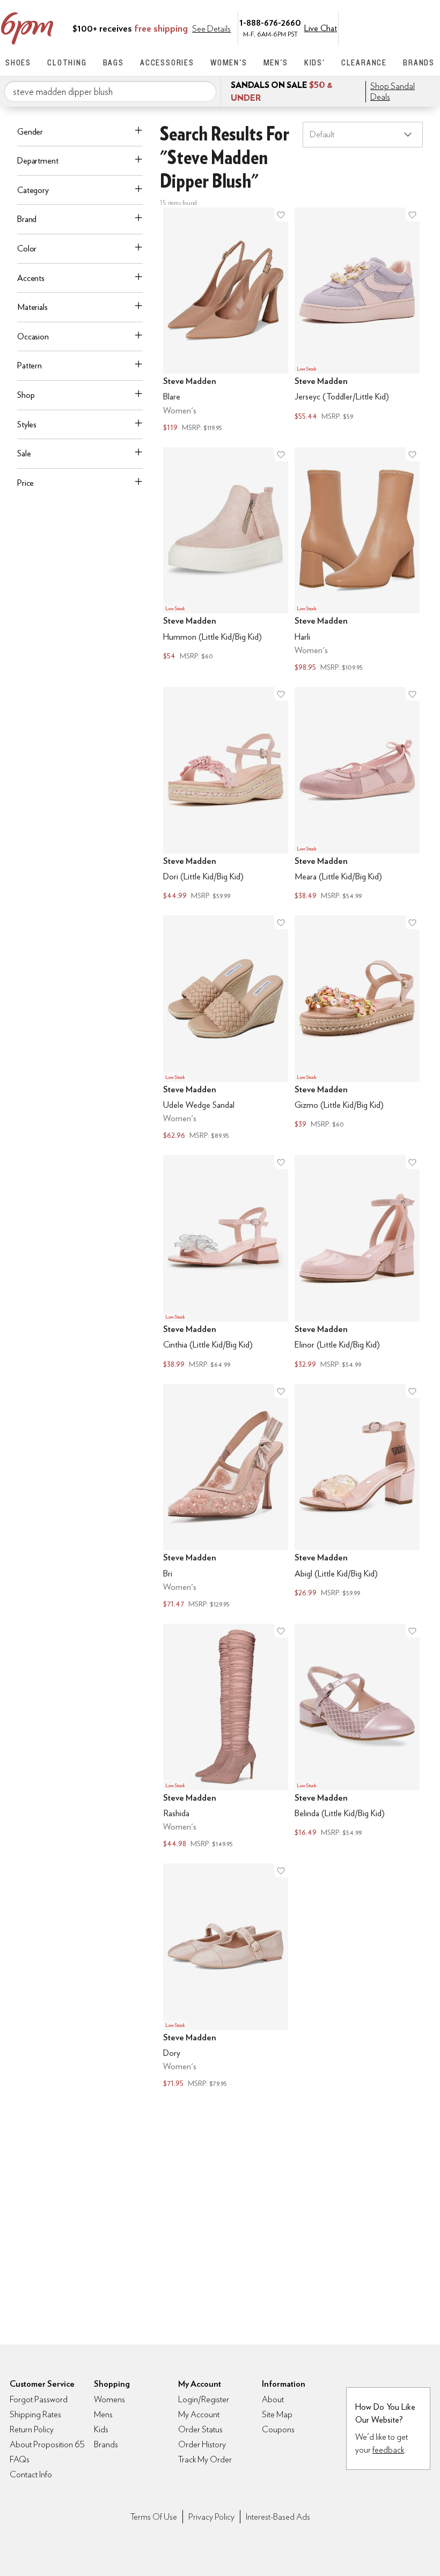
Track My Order (205, 2459)
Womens (109, 2399)
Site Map (277, 2414)
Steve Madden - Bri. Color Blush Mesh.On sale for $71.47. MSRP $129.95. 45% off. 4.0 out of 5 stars (226, 1497)
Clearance (364, 62)
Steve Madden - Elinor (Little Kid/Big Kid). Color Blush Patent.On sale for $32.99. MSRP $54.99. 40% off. (357, 1263)
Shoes (18, 62)
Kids (101, 2429)
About (273, 2399)
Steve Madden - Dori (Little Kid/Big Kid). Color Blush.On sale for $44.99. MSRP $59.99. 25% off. (226, 795)
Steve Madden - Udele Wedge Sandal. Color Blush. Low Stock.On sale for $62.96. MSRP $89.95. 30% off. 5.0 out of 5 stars (226, 1029)
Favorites (406, 27)
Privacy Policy (211, 2517)
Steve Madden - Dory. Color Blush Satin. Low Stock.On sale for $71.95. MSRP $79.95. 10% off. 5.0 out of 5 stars (226, 1977)
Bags (113, 62)
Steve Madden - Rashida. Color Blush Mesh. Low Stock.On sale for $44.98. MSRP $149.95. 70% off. (226, 1737)
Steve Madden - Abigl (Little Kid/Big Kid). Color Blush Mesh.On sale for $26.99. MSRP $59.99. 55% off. (357, 1497)
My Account (361, 27)
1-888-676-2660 (270, 22)
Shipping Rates (35, 2414)
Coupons (278, 2429)
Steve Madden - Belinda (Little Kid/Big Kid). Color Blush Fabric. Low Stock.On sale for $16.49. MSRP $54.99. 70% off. (357, 1737)
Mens (103, 2414)
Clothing (67, 62)
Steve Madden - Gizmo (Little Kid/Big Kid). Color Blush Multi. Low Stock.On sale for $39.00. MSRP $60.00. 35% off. (357, 1029)
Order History (202, 2444)
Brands (419, 62)
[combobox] (110, 92)
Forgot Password (39, 2399)
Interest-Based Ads (278, 2517)
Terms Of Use (154, 2517)
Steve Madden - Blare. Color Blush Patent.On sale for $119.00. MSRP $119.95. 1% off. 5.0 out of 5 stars (226, 321)
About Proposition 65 (47, 2444)
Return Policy (32, 2429)
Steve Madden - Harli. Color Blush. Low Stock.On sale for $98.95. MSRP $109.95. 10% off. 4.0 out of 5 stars (357, 561)
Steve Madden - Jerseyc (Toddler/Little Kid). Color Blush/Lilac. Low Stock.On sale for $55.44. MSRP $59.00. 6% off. (357, 321)
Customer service (384, 27)
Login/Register (204, 2399)
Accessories (167, 62)
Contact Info (31, 2474)
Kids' (315, 62)
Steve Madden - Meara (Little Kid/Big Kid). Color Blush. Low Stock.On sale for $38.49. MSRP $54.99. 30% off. (357, 795)
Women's (229, 62)
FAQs (20, 2459)
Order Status (200, 2429)
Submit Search (204, 91)
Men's (276, 62)
